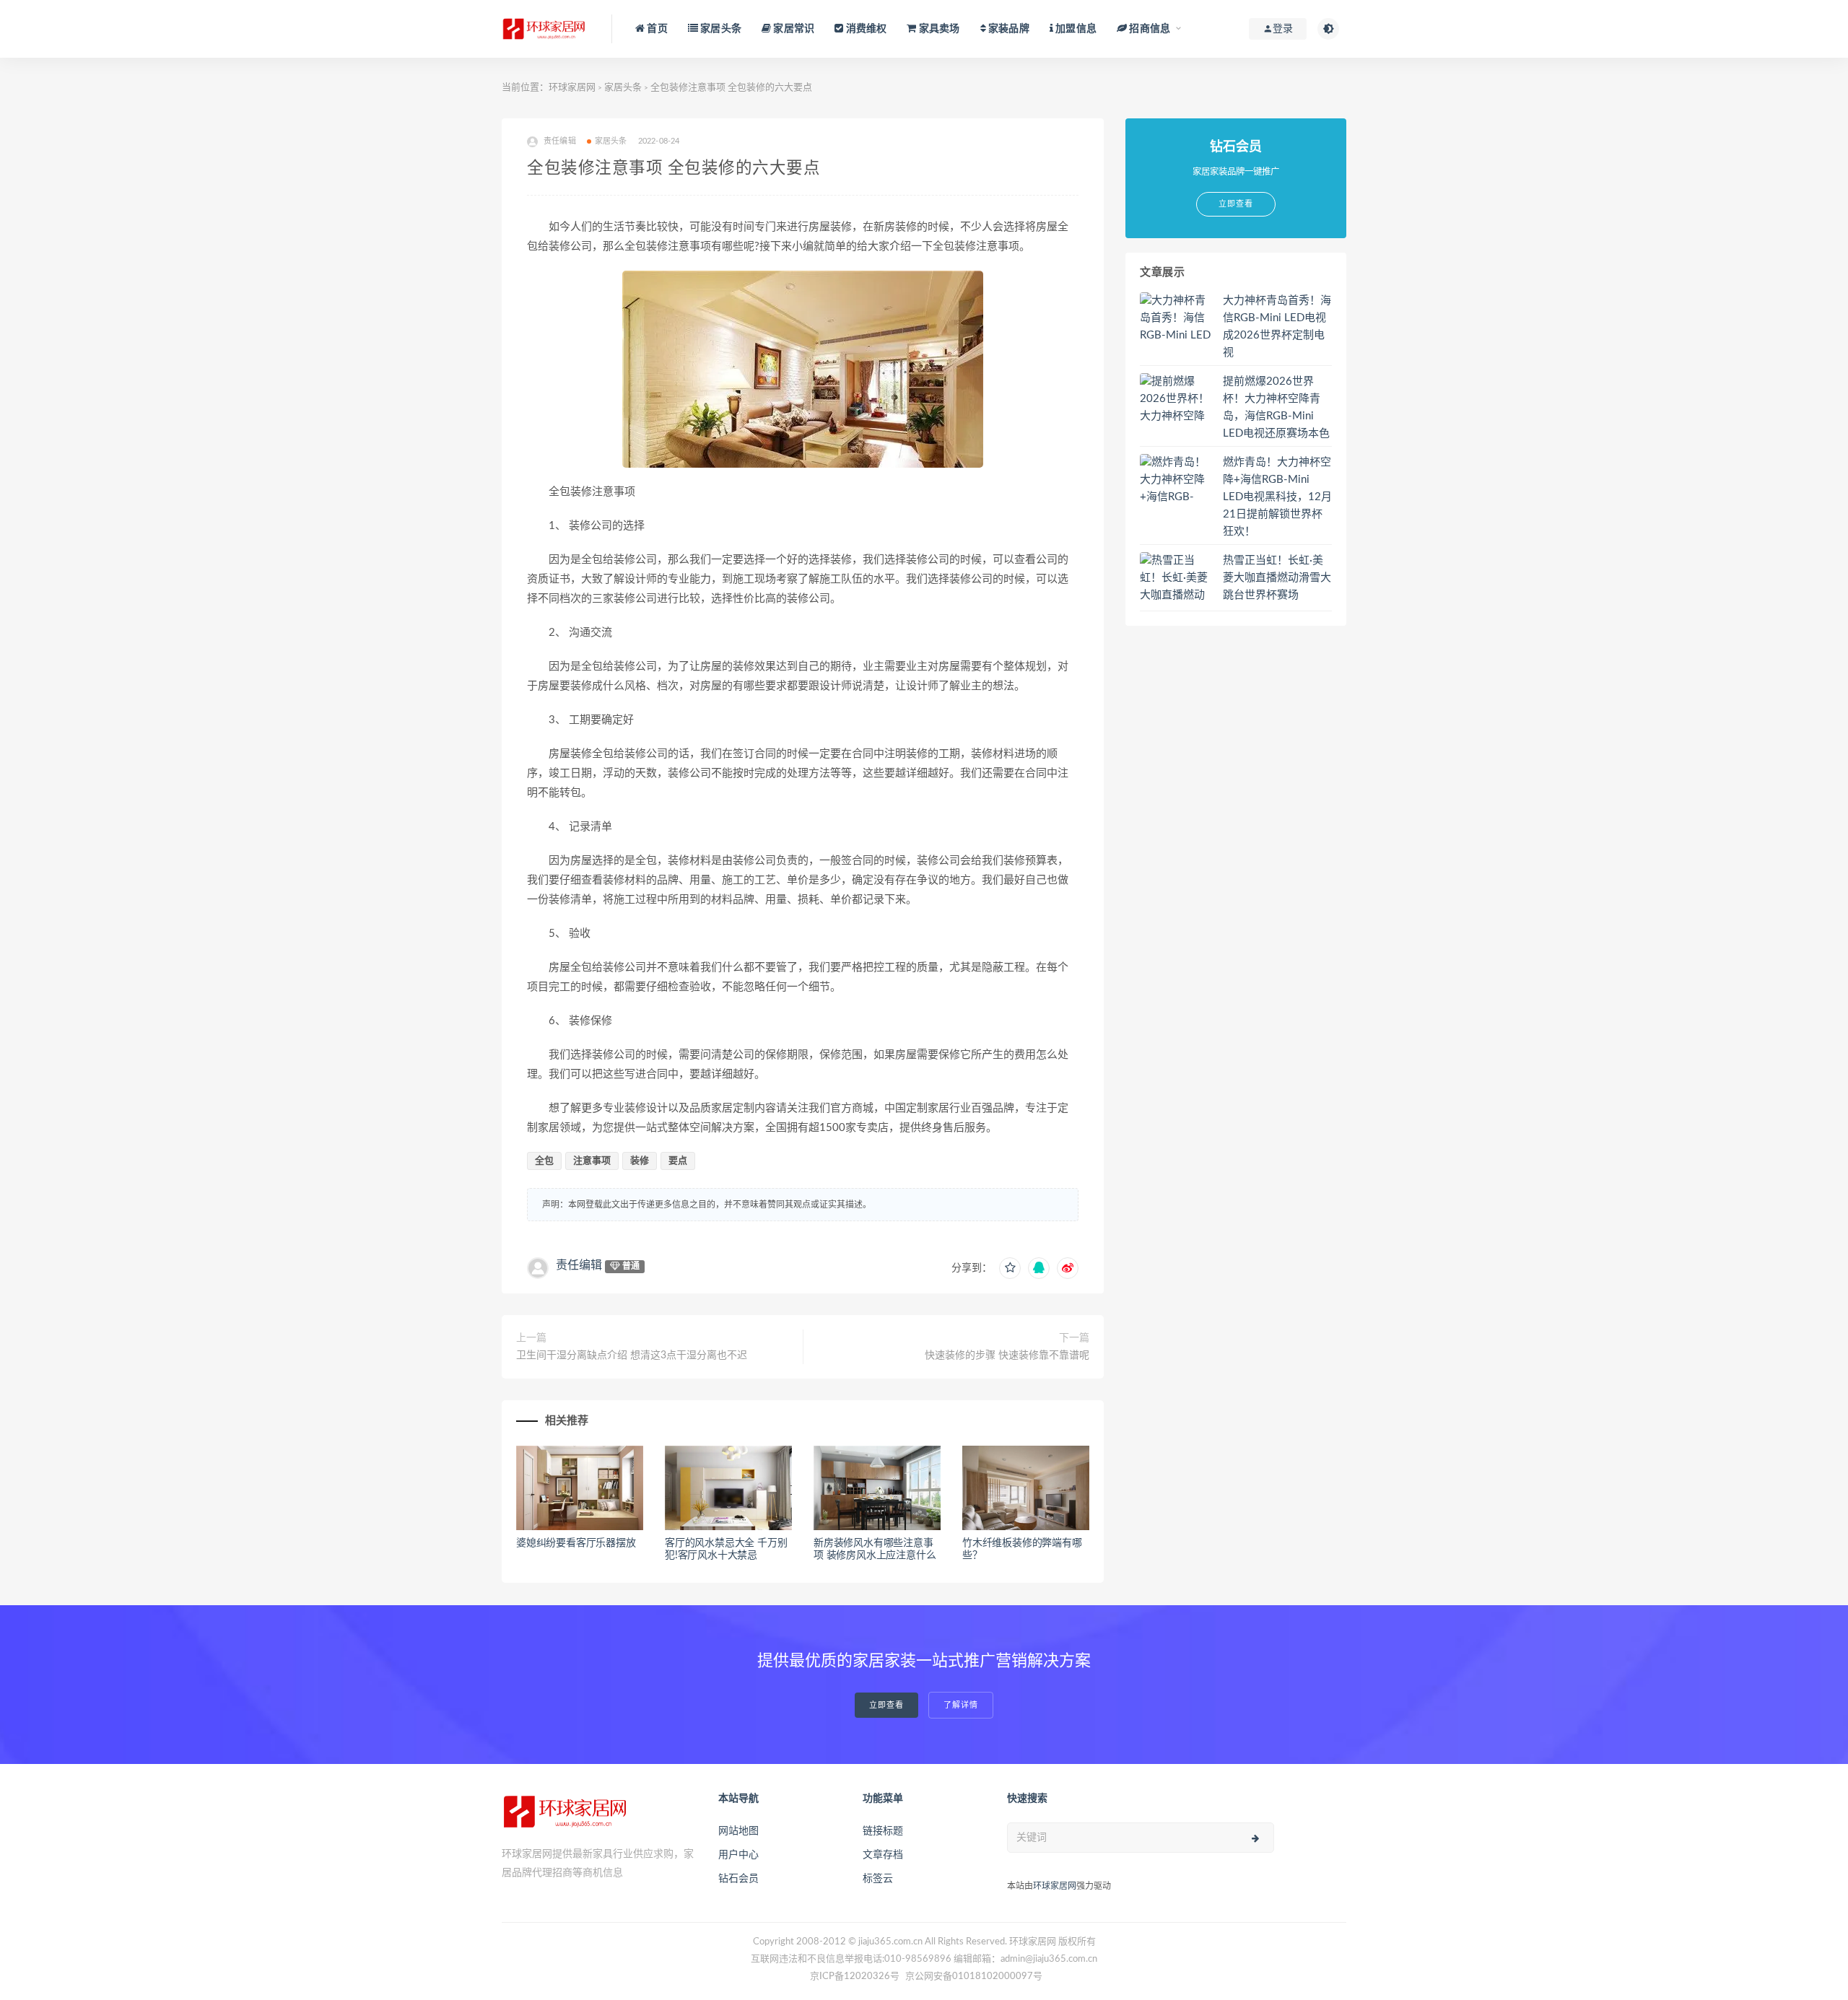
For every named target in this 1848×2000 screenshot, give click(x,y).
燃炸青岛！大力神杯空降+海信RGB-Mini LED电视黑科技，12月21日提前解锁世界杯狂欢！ (1277, 497)
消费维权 (865, 29)
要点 (678, 1161)
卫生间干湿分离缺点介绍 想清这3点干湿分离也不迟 (632, 1355)
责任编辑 (579, 1265)
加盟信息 (1075, 29)
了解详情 (961, 1705)
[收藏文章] (1010, 1268)
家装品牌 (1008, 29)
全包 (544, 1161)
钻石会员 (738, 1879)
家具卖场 (938, 29)
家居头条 (720, 29)
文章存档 (883, 1855)
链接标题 (883, 1831)
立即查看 (886, 1705)
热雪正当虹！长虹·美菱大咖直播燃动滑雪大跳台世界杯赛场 (1277, 578)
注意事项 (592, 1161)
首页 (656, 29)
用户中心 (738, 1855)
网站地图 (738, 1831)
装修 (640, 1161)
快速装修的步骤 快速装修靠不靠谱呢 (1007, 1355)
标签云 (878, 1879)
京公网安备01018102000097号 (974, 1977)
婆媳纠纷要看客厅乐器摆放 (576, 1543)
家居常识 (793, 29)
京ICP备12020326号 (855, 1977)
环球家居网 (572, 88)
